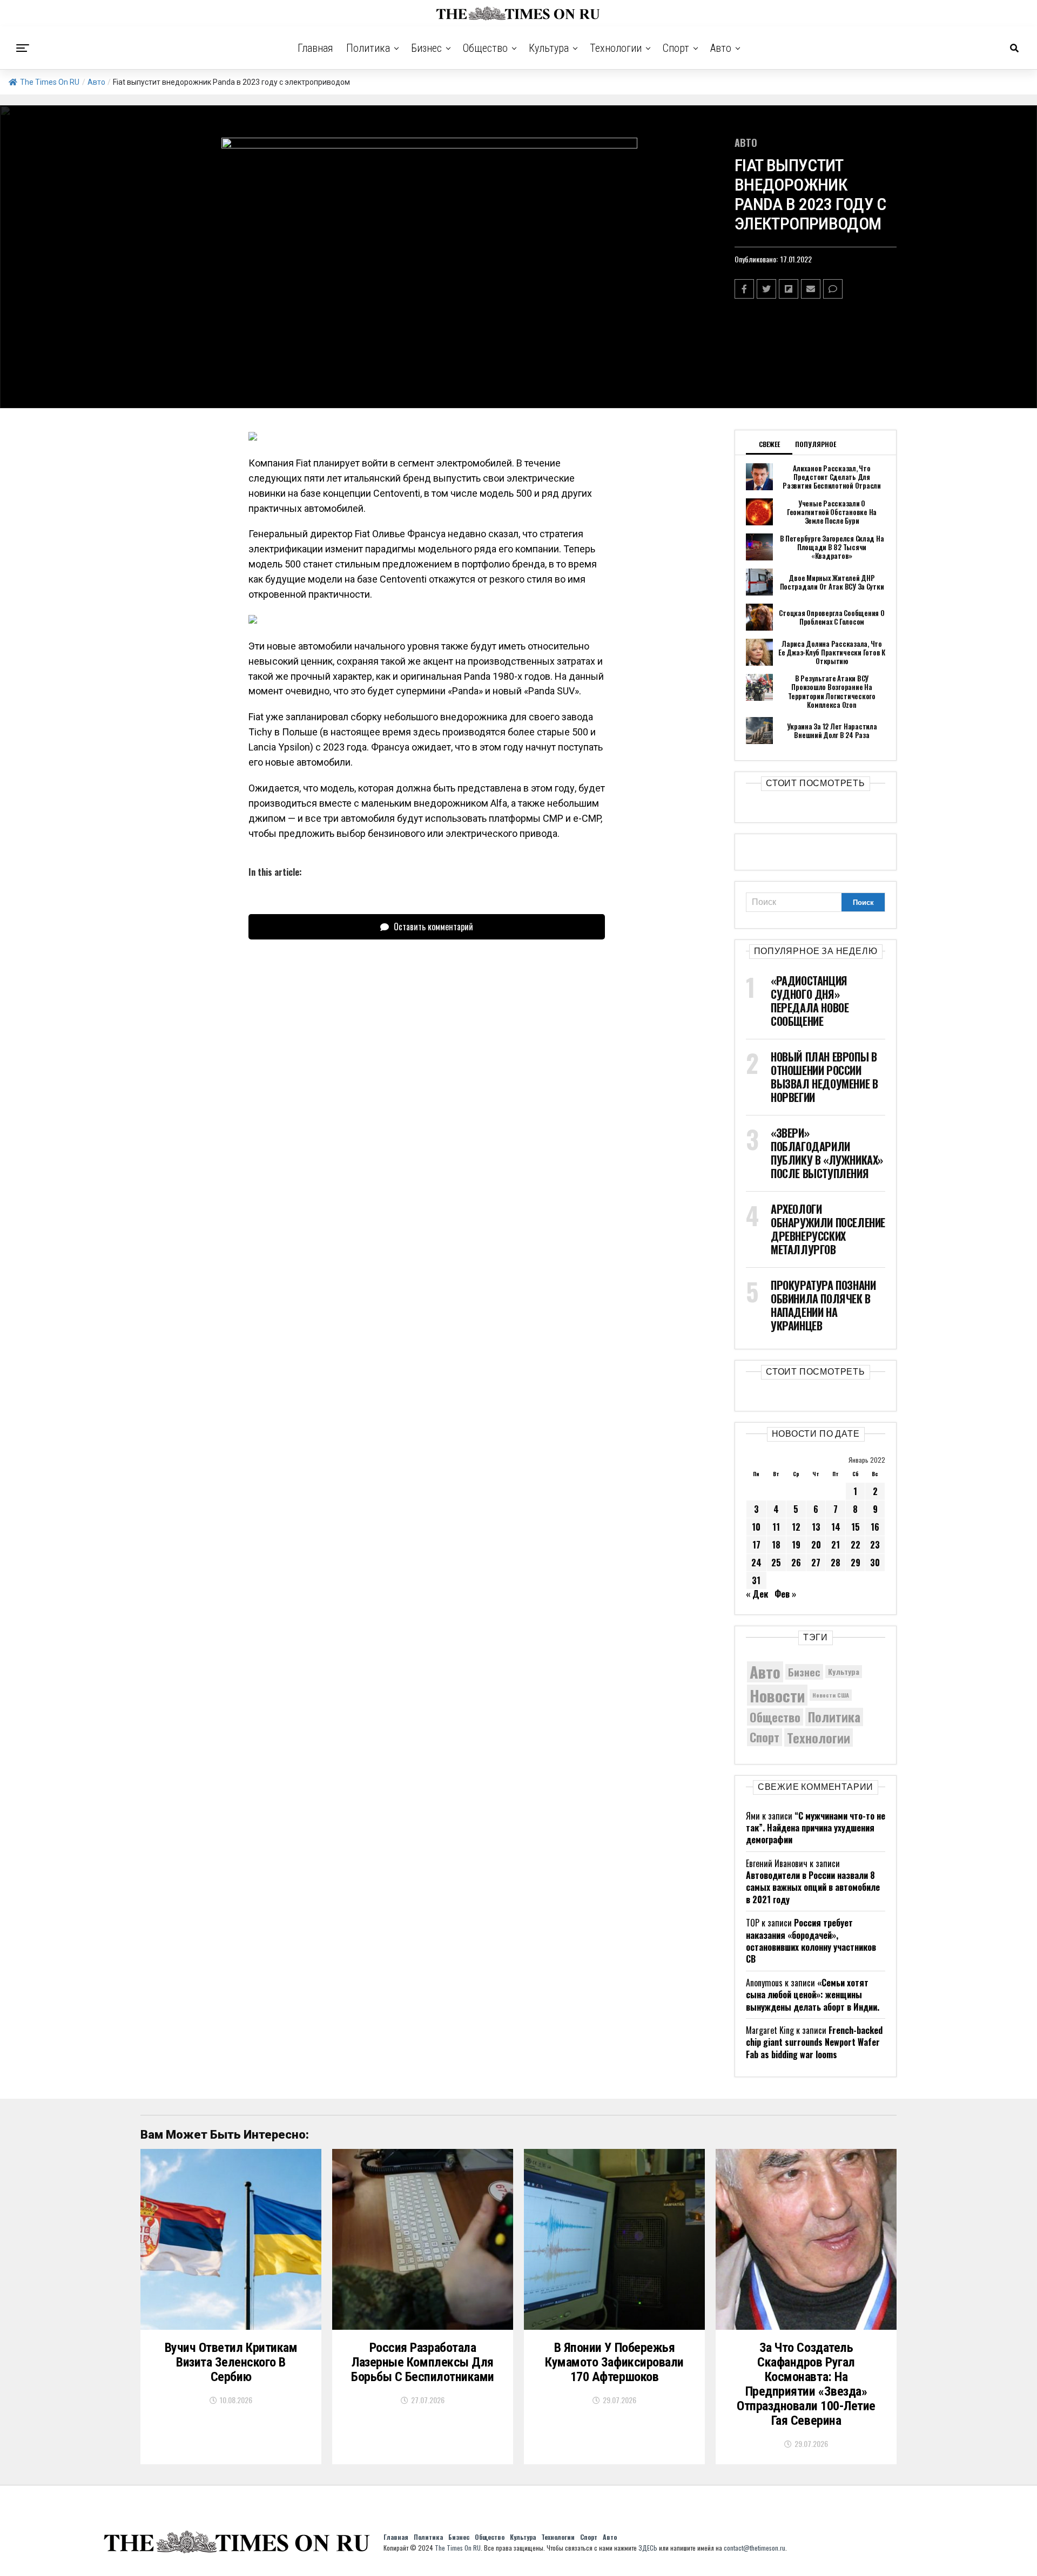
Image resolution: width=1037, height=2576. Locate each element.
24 (756, 1563)
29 (856, 1563)
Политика (368, 48)
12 (796, 1527)
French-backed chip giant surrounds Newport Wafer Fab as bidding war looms (814, 2042)
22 (856, 1545)
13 (816, 1527)
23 (875, 1545)
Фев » (785, 1594)
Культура (549, 48)
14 (836, 1527)
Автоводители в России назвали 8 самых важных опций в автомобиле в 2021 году (813, 1887)
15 (856, 1527)
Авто (721, 48)
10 (756, 1527)
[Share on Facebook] (744, 289)
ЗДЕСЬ (648, 2548)
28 (836, 1563)
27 (816, 1563)
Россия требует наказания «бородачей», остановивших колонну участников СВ (811, 1941)
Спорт (676, 48)
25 (776, 1563)
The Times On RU (50, 82)
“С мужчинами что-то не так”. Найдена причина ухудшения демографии (816, 1828)
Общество (485, 48)
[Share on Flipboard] (789, 289)
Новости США (831, 1695)
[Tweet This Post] (766, 289)
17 (756, 1545)
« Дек (757, 1594)
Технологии (616, 48)
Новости (777, 1695)
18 (776, 1545)
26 (796, 1563)
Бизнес (426, 48)
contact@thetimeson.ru (755, 2548)
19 (796, 1545)
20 (816, 1545)
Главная (315, 48)
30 (875, 1563)
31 (756, 1580)
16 (875, 1527)
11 (776, 1527)
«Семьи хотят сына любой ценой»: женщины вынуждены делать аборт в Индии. (813, 1995)
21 (836, 1545)
